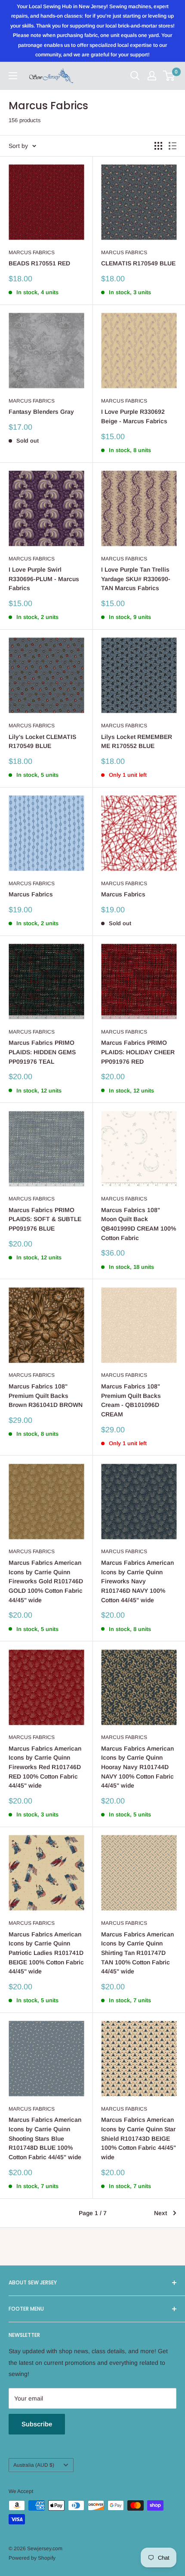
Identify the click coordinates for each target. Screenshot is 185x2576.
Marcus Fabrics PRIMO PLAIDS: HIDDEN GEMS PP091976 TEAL (42, 1052)
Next (160, 2213)
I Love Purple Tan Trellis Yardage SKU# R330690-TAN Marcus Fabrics (136, 579)
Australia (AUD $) (34, 2465)
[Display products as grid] (158, 146)
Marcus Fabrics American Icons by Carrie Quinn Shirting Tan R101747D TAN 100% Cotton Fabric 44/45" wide (137, 1953)
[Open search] (135, 76)
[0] (169, 76)
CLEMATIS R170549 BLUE (138, 263)
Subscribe (37, 2424)
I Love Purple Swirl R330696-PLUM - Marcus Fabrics (44, 579)
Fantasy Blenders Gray (41, 412)
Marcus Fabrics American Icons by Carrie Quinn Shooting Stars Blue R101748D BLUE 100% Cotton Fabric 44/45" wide (45, 2138)
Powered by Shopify (32, 2558)
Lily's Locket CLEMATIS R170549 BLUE (42, 742)
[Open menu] (13, 76)
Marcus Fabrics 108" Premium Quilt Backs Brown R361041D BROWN (46, 1396)
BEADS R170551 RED (39, 263)
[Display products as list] (173, 146)
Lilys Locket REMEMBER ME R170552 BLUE (137, 742)
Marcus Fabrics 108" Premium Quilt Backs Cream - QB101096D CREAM (131, 1400)
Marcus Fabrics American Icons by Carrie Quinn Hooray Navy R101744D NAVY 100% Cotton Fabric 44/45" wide (137, 1767)
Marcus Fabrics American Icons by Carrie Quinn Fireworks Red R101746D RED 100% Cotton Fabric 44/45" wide (45, 1767)
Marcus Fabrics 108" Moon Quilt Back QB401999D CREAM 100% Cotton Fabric (139, 1224)
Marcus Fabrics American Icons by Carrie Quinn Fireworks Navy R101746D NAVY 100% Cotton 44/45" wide (137, 1581)
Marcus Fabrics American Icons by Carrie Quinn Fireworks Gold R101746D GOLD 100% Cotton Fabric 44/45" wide (46, 1581)
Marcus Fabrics (32, 252)
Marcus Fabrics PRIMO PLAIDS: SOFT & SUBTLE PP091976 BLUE (45, 1219)
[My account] (152, 76)
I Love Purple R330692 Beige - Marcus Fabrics (134, 416)
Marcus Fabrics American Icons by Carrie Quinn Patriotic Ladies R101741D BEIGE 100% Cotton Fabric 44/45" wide (46, 1953)
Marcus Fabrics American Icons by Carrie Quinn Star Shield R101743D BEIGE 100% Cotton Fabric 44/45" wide (139, 2138)
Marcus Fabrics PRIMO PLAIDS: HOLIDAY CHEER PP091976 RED (138, 1052)
